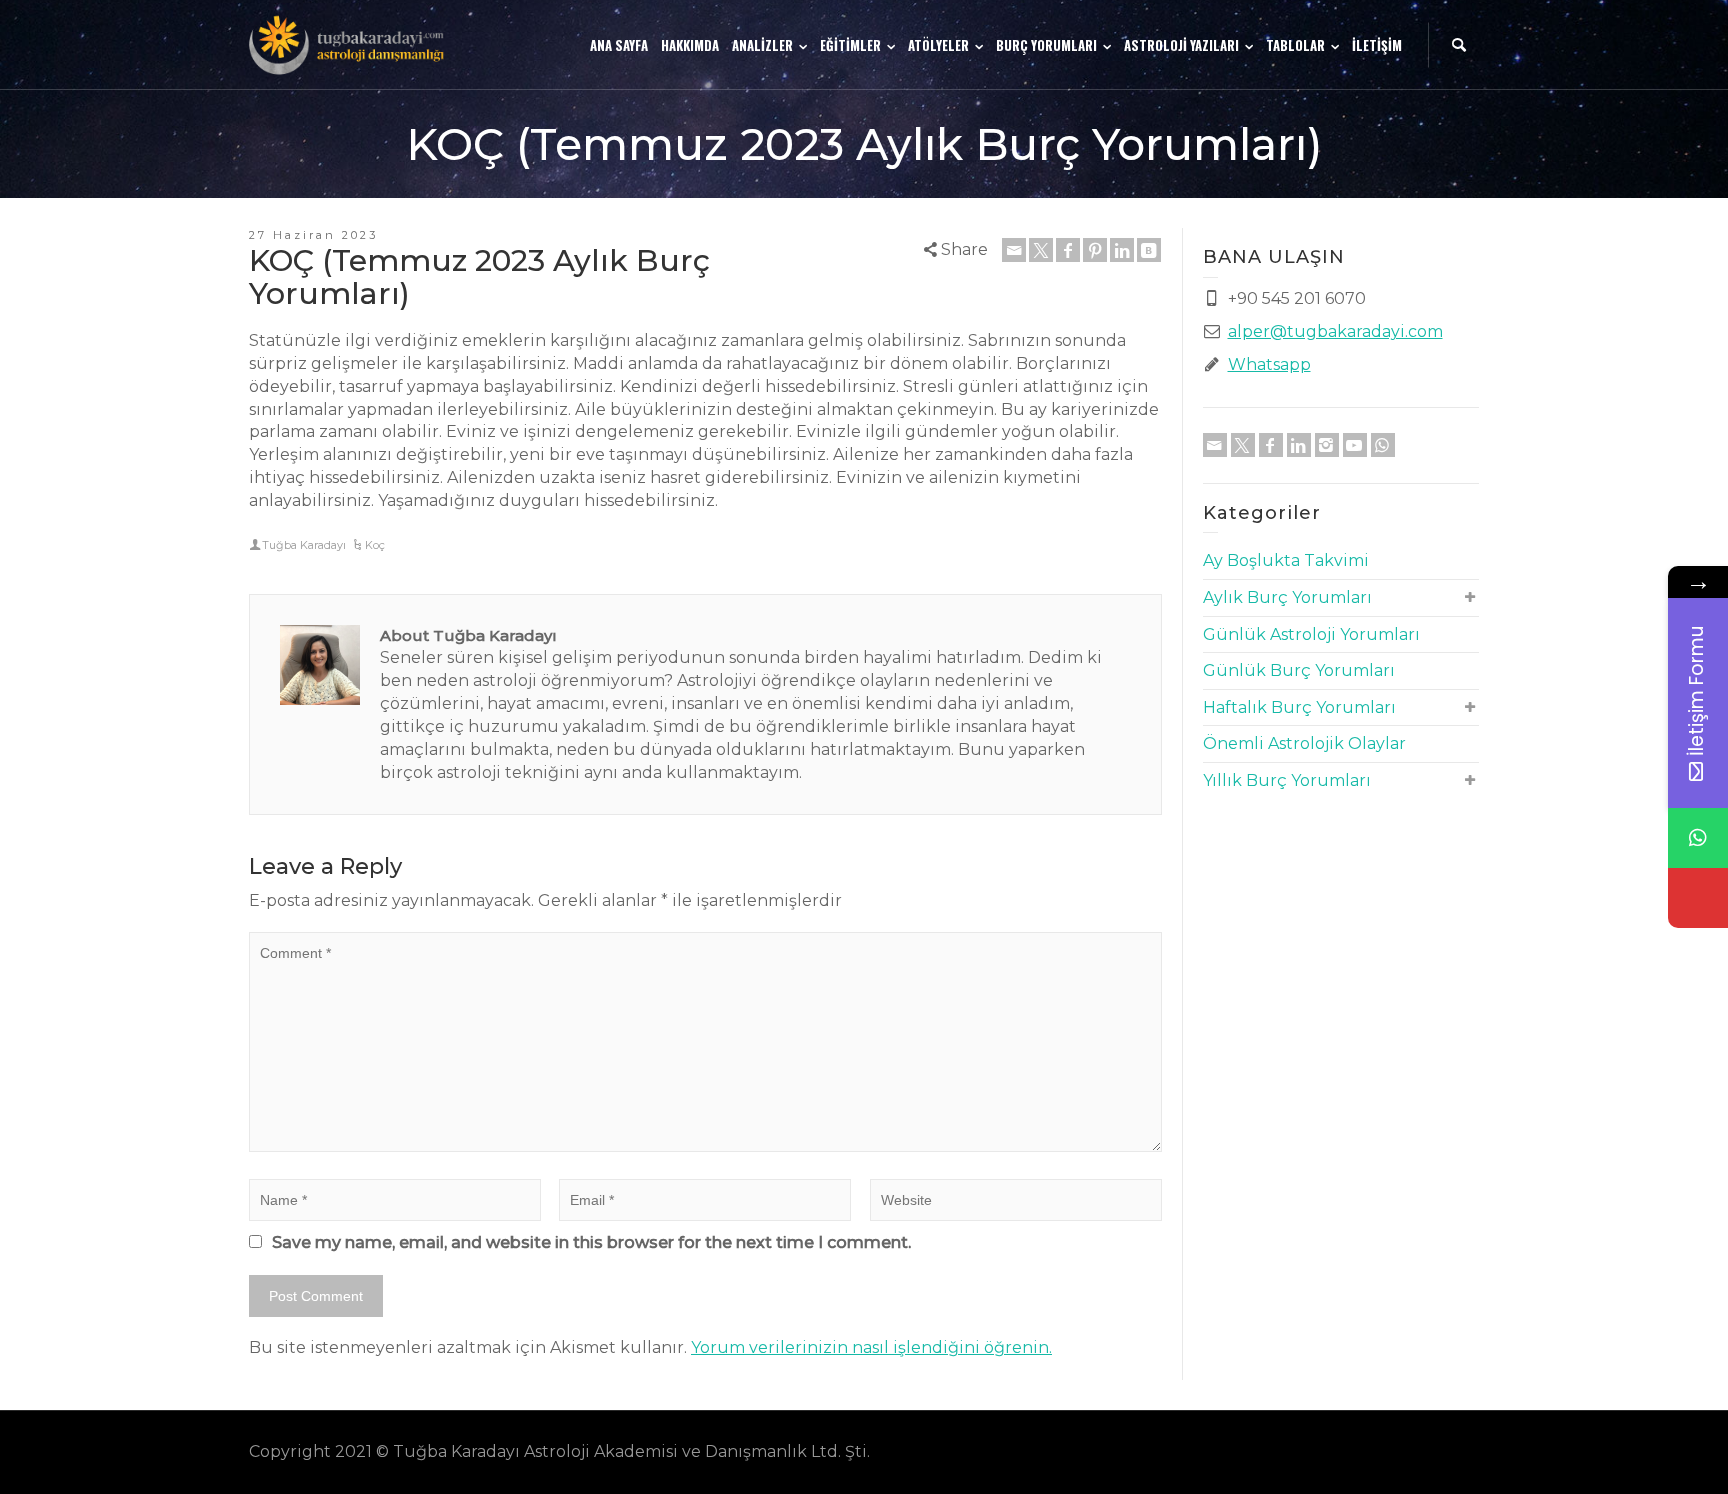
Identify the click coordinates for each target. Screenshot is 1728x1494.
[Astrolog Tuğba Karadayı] (349, 43)
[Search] (1459, 45)
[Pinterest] (1095, 250)
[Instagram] (1327, 445)
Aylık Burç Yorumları (1287, 597)
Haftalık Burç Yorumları (1299, 707)
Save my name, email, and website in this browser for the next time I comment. (591, 1242)
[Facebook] (1068, 250)
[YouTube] (1355, 445)
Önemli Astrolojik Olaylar (1304, 743)
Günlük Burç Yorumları (1299, 670)
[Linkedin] (1122, 250)
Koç (375, 545)
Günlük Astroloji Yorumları (1311, 634)
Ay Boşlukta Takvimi (1286, 560)
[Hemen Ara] (1698, 898)
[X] (1041, 250)
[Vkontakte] (1149, 250)
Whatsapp (1269, 364)
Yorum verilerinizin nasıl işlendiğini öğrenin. (871, 1347)
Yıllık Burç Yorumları (1287, 780)
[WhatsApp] (1383, 445)
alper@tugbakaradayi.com (1335, 331)
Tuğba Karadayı (304, 545)
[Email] (1014, 250)
